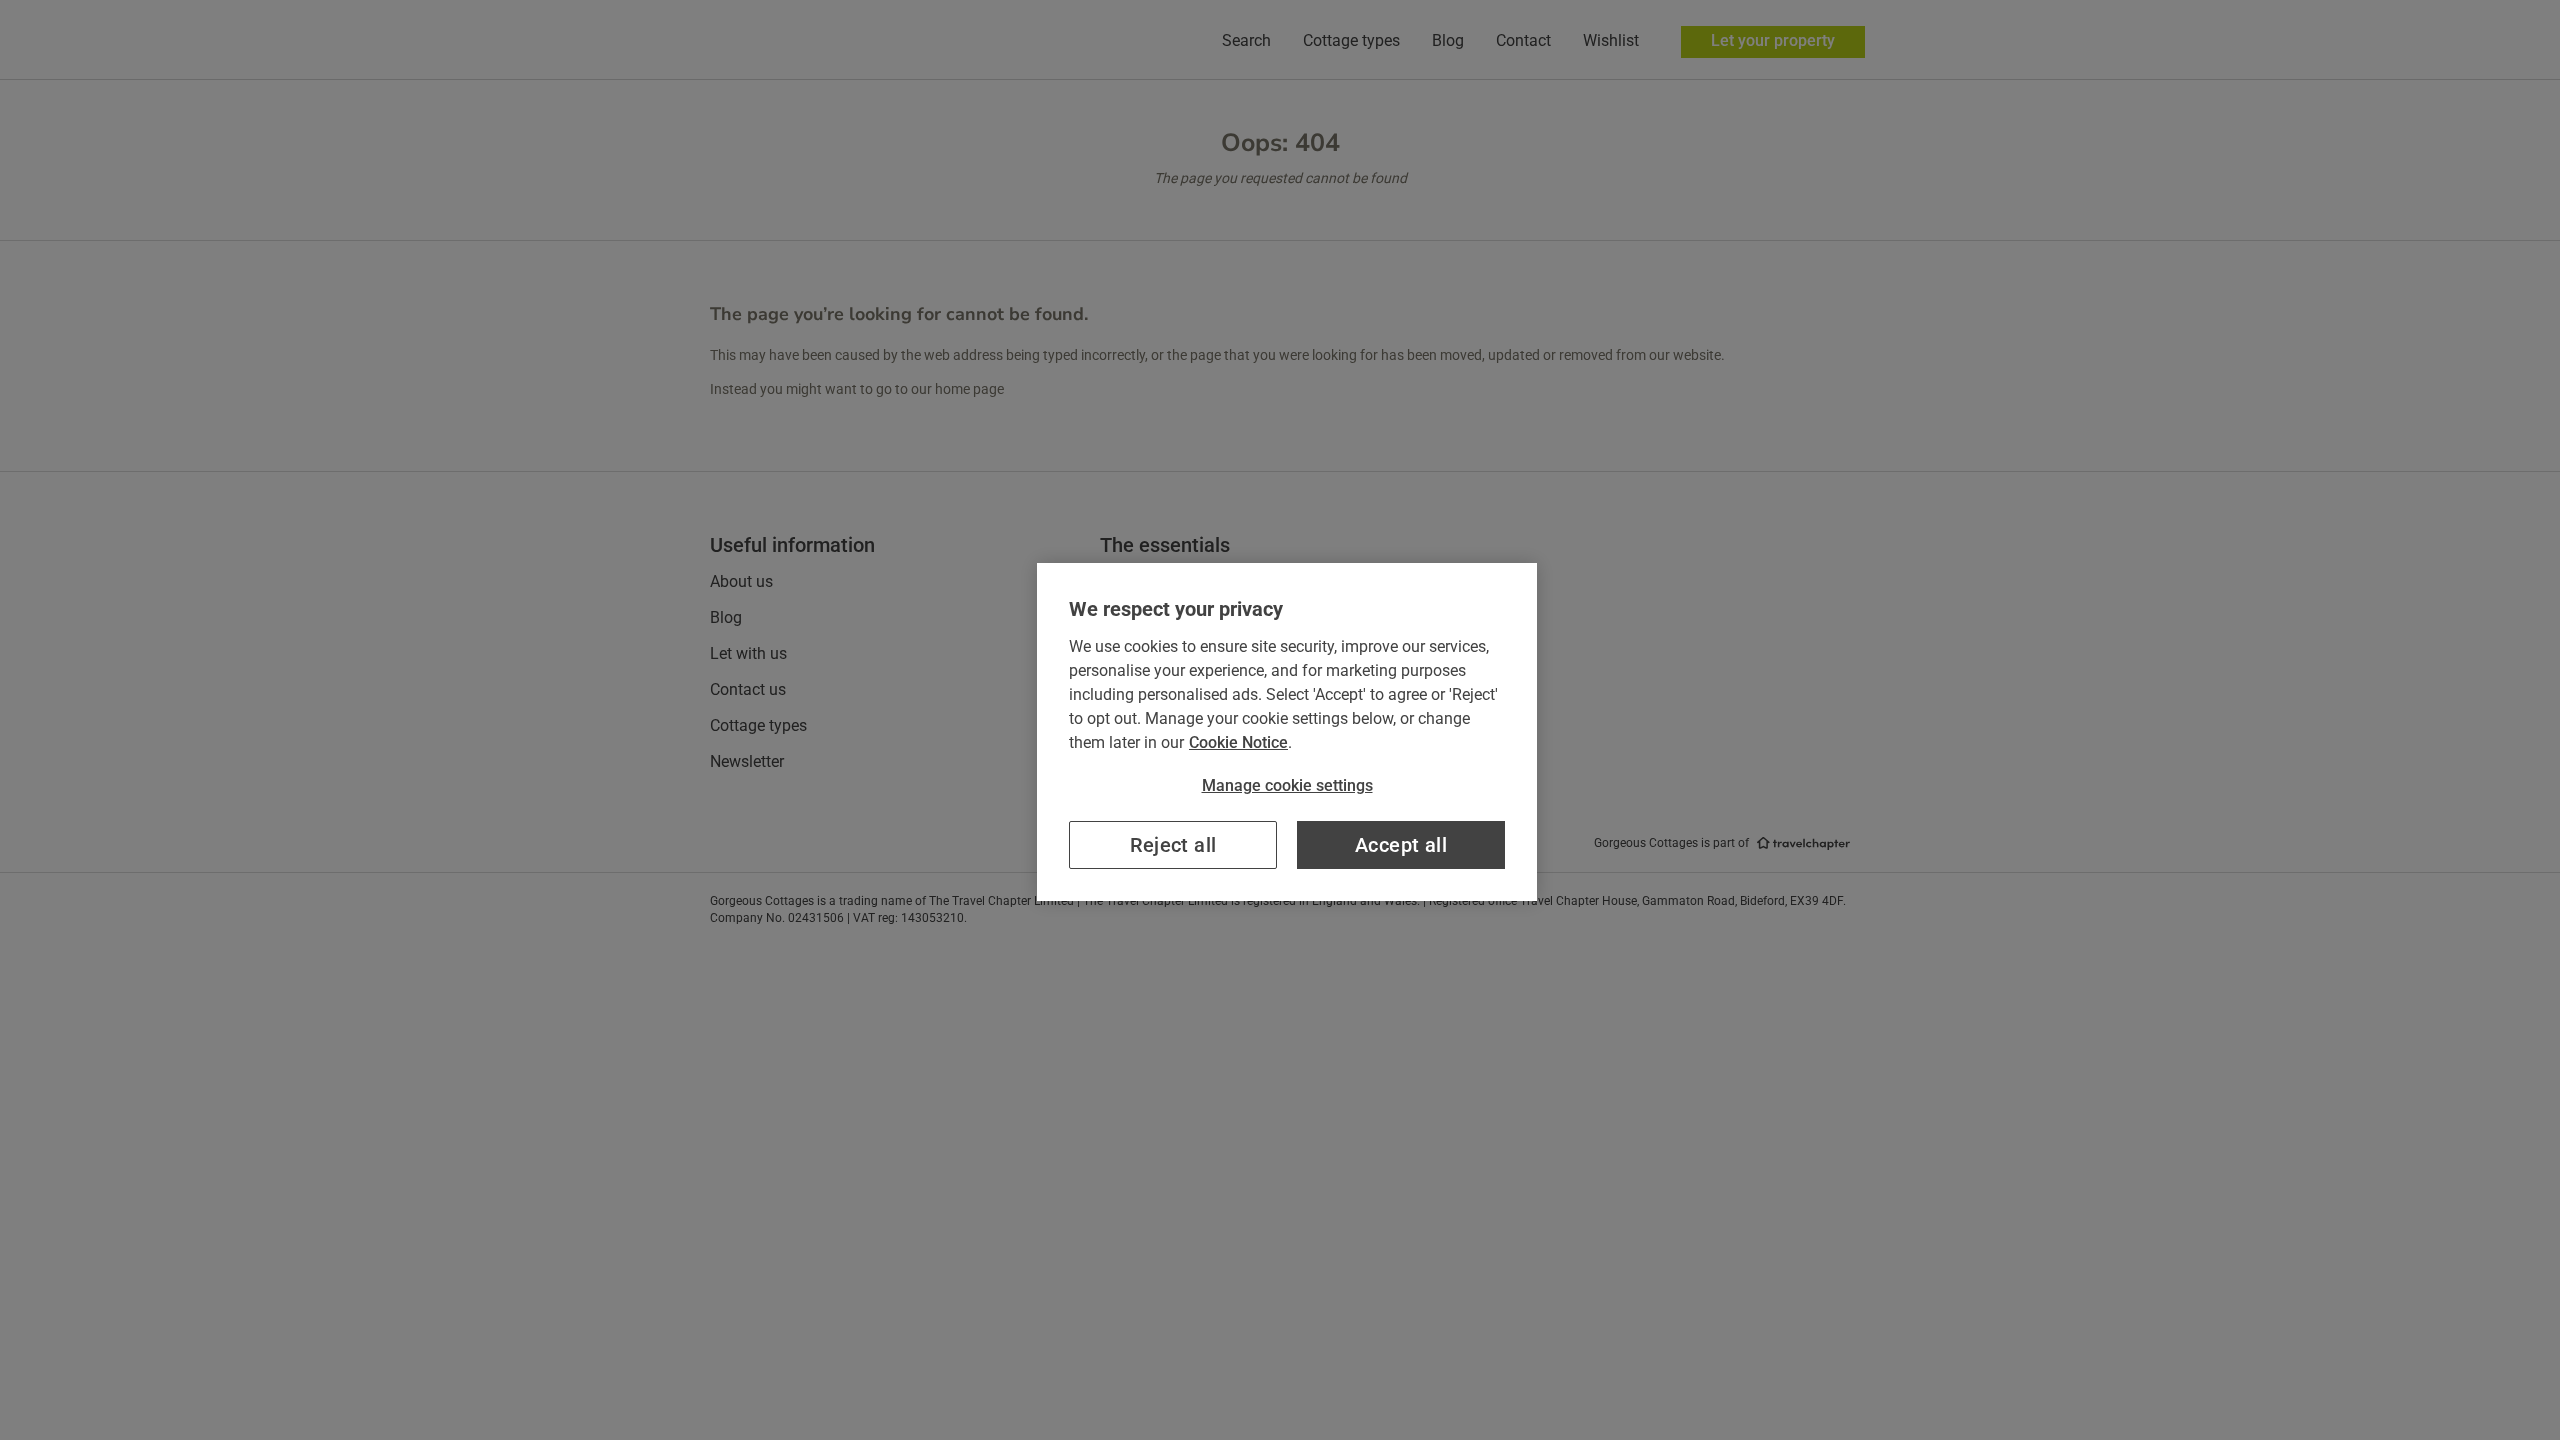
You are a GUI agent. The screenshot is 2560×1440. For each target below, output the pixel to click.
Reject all (1173, 845)
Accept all (1401, 845)
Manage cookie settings (1287, 785)
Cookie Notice (1238, 742)
